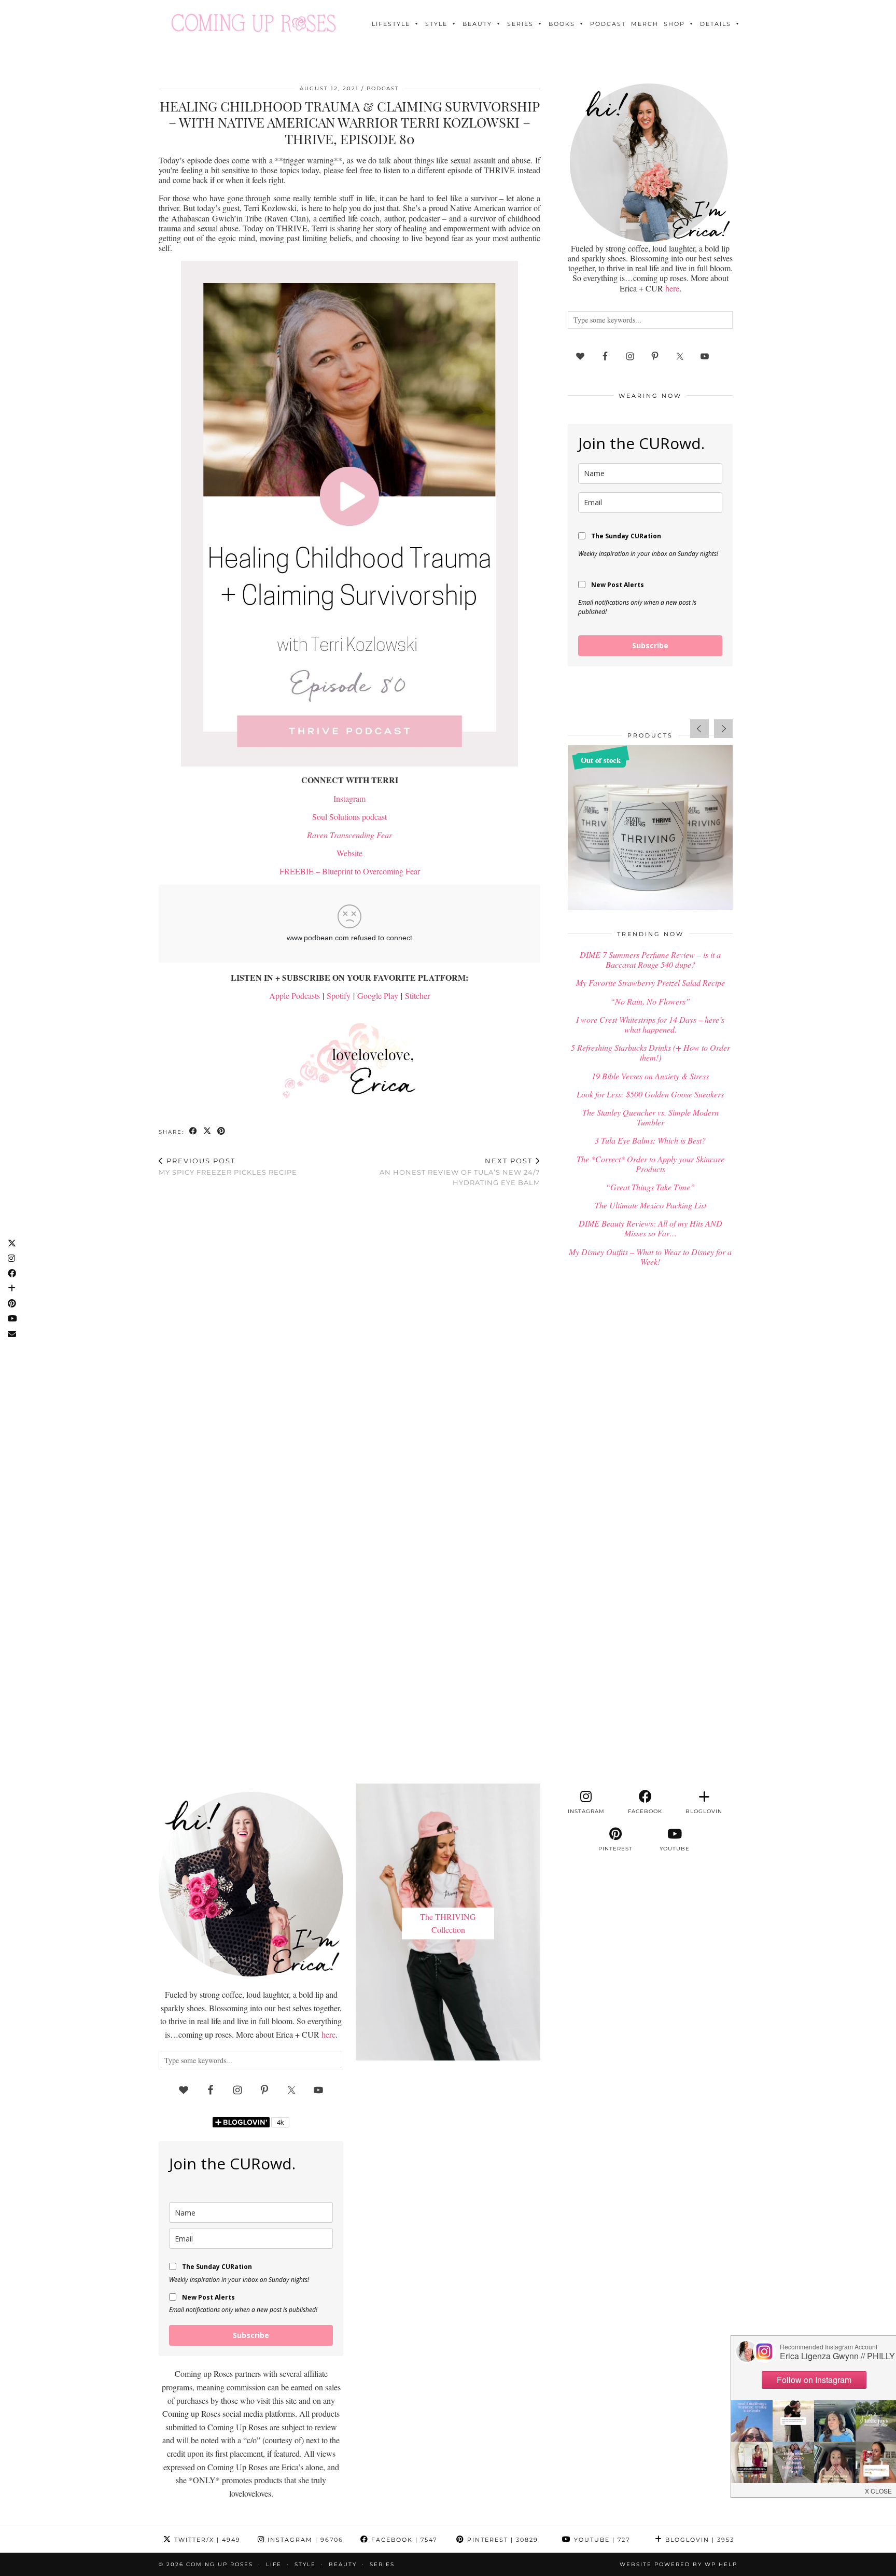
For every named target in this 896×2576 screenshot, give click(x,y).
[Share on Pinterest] (222, 1131)
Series (520, 24)
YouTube (601, 2540)
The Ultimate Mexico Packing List (650, 1205)
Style (436, 24)
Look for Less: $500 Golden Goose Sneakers (650, 1094)
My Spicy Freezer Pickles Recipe (228, 1167)
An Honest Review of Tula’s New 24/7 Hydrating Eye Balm (460, 1172)
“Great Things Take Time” (650, 1187)
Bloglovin (698, 2540)
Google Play (378, 995)
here (672, 288)
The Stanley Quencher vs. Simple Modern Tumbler (650, 1117)
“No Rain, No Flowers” (650, 1001)
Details (716, 24)
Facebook (403, 2540)
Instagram (349, 798)
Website (349, 853)
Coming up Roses (220, 2564)
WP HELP (721, 2564)
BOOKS (562, 24)
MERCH (645, 24)
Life (274, 2564)
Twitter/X (206, 2540)
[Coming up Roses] (254, 23)
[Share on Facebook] (194, 1131)
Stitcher (417, 995)
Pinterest (501, 2540)
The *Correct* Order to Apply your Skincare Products (650, 1164)
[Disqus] (349, 1330)
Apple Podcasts (295, 995)
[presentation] (699, 729)
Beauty (477, 24)
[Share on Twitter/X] (208, 1131)
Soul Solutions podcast (349, 817)
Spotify (339, 995)
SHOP (674, 24)
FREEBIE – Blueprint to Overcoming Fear (350, 871)
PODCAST (608, 24)
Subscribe (650, 645)
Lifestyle (391, 24)
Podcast (383, 88)
